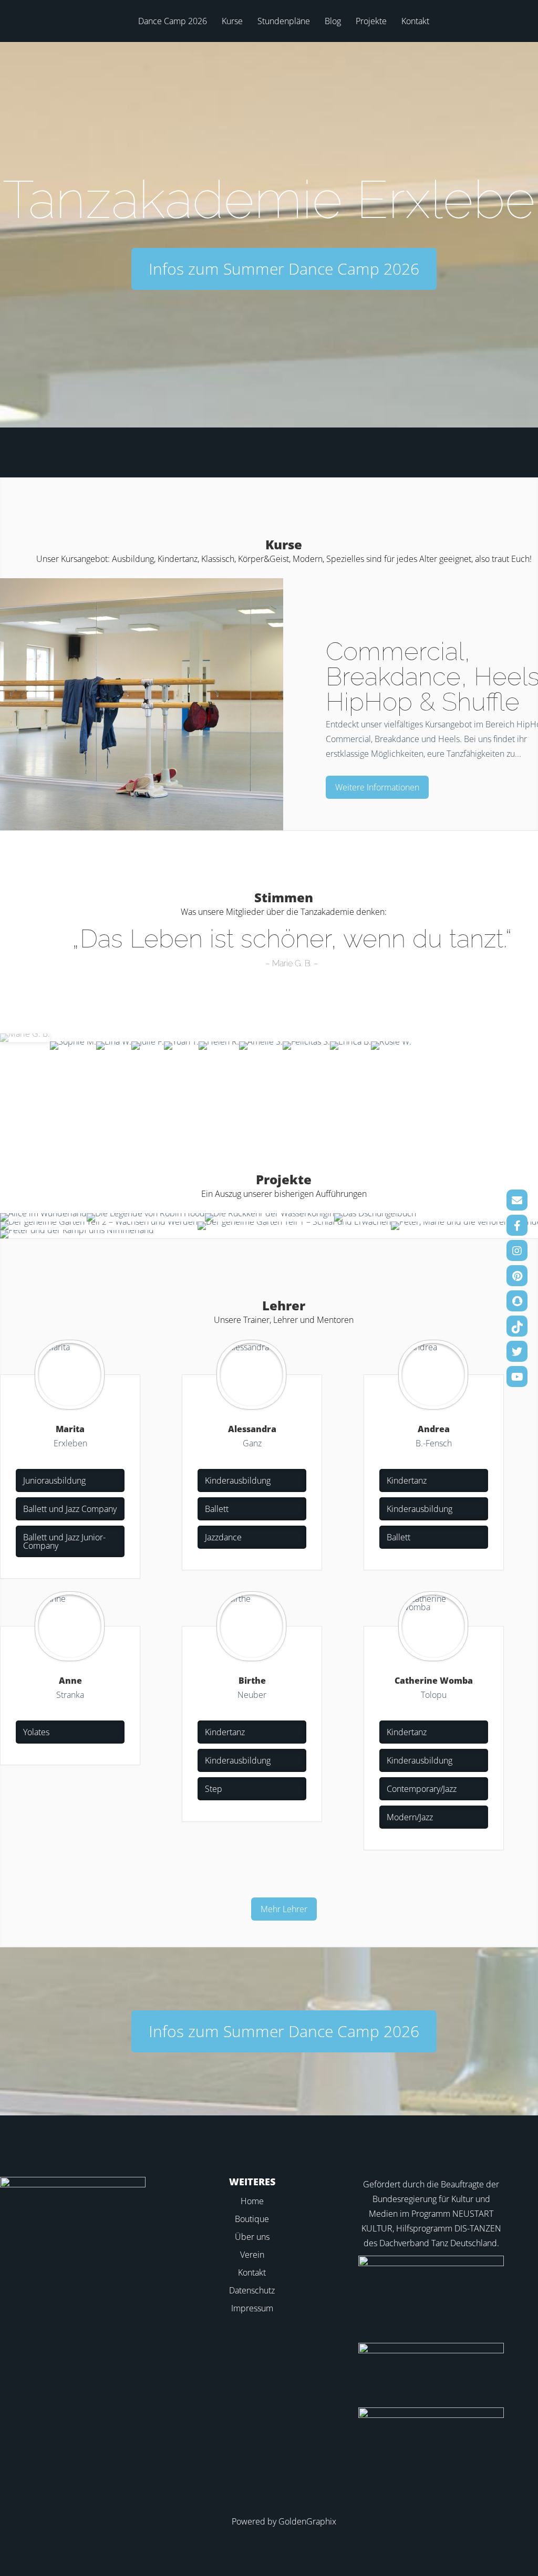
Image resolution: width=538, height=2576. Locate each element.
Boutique (252, 2219)
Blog (333, 22)
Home (252, 2201)
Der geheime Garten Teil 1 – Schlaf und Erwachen (294, 1263)
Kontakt (415, 22)
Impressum (252, 2308)
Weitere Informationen (377, 787)
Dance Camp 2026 (173, 22)
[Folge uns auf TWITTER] (517, 1351)
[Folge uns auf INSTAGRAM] (517, 1250)
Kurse (232, 22)
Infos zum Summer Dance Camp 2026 (284, 269)
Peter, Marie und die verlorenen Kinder (468, 1263)
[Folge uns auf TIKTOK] (517, 1326)
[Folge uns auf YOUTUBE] (517, 1376)
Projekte (371, 22)
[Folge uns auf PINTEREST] (517, 1276)
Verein (252, 2255)
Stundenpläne (284, 22)
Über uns (252, 2237)
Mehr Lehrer (284, 1909)
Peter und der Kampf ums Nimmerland (77, 1271)
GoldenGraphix (307, 2521)
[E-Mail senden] (517, 1200)
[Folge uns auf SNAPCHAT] (517, 1301)
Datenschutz (252, 2290)
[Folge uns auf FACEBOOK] (517, 1225)
